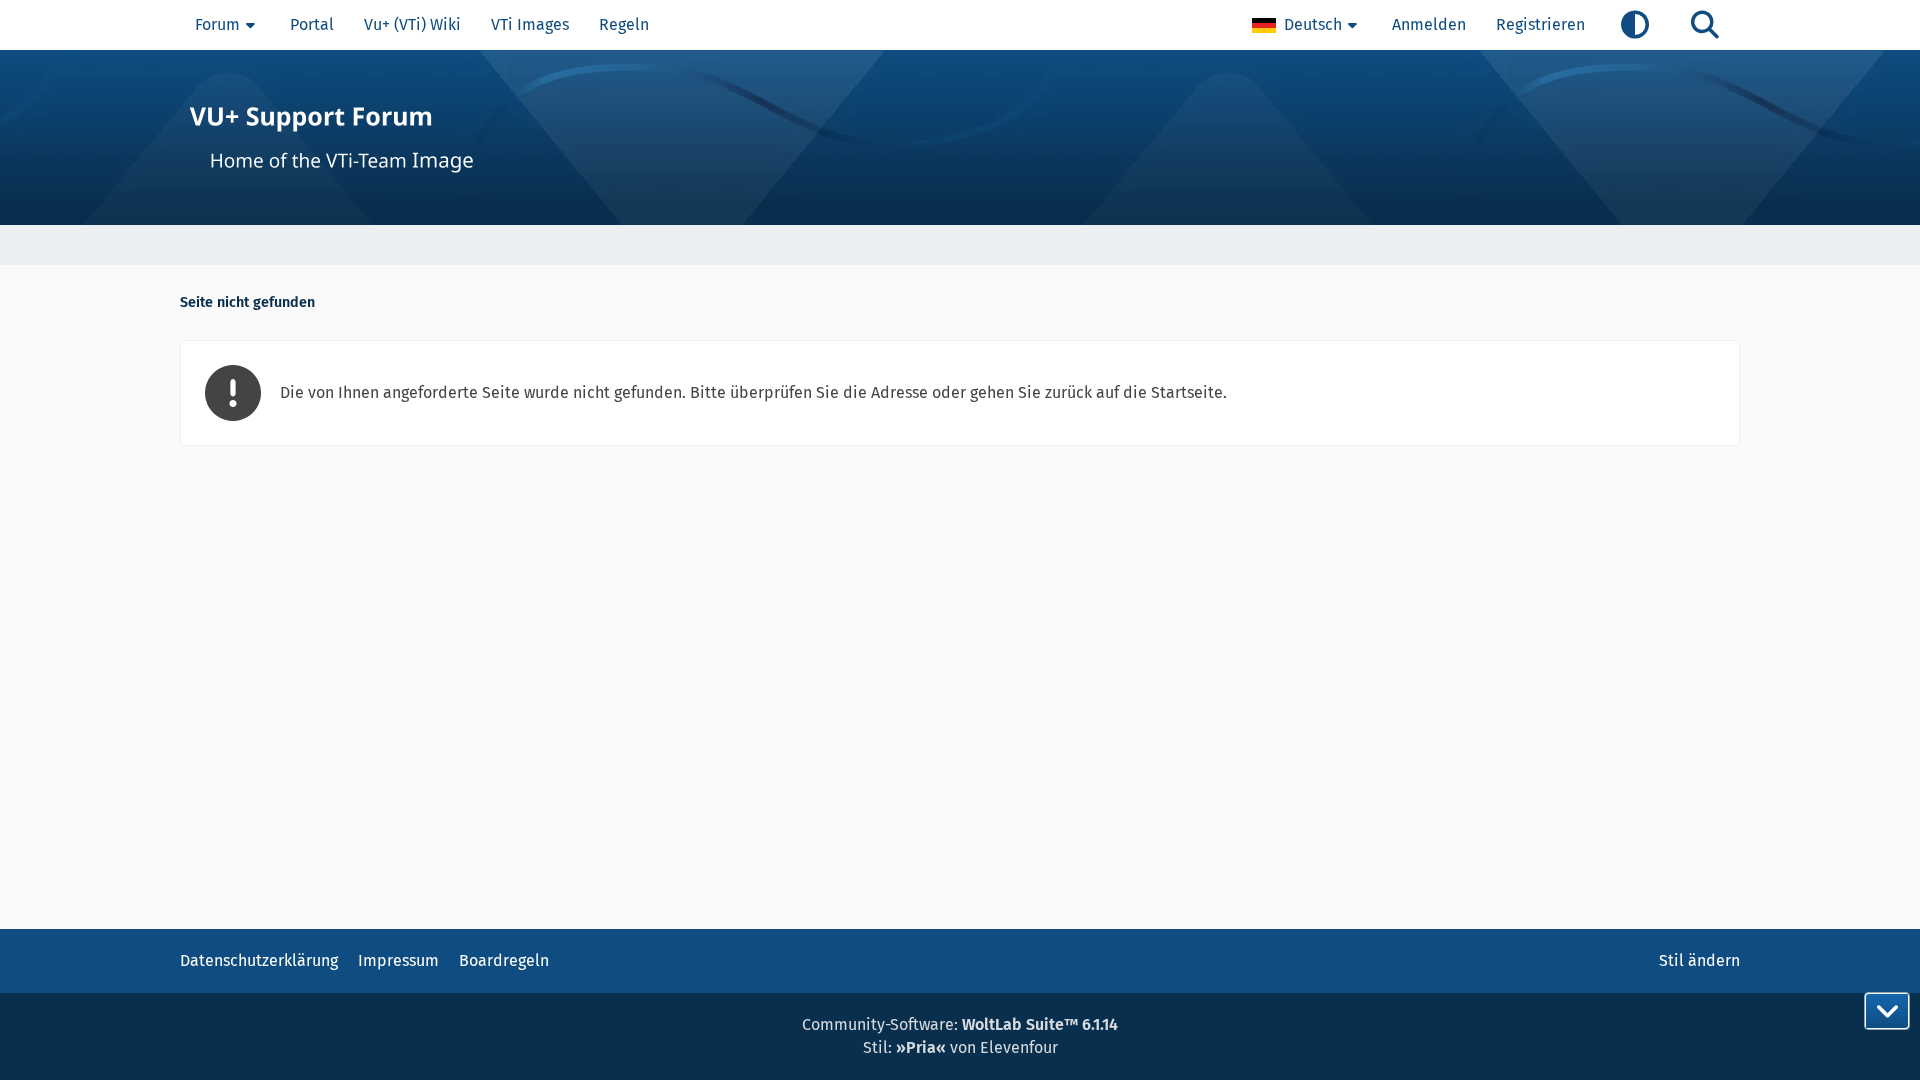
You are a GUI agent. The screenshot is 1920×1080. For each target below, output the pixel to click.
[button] (1307, 25)
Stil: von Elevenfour (960, 1047)
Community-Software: (960, 1024)
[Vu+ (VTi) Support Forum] (960, 137)
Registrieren (1540, 24)
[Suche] (1705, 25)
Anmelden (1429, 24)
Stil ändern (1699, 960)
